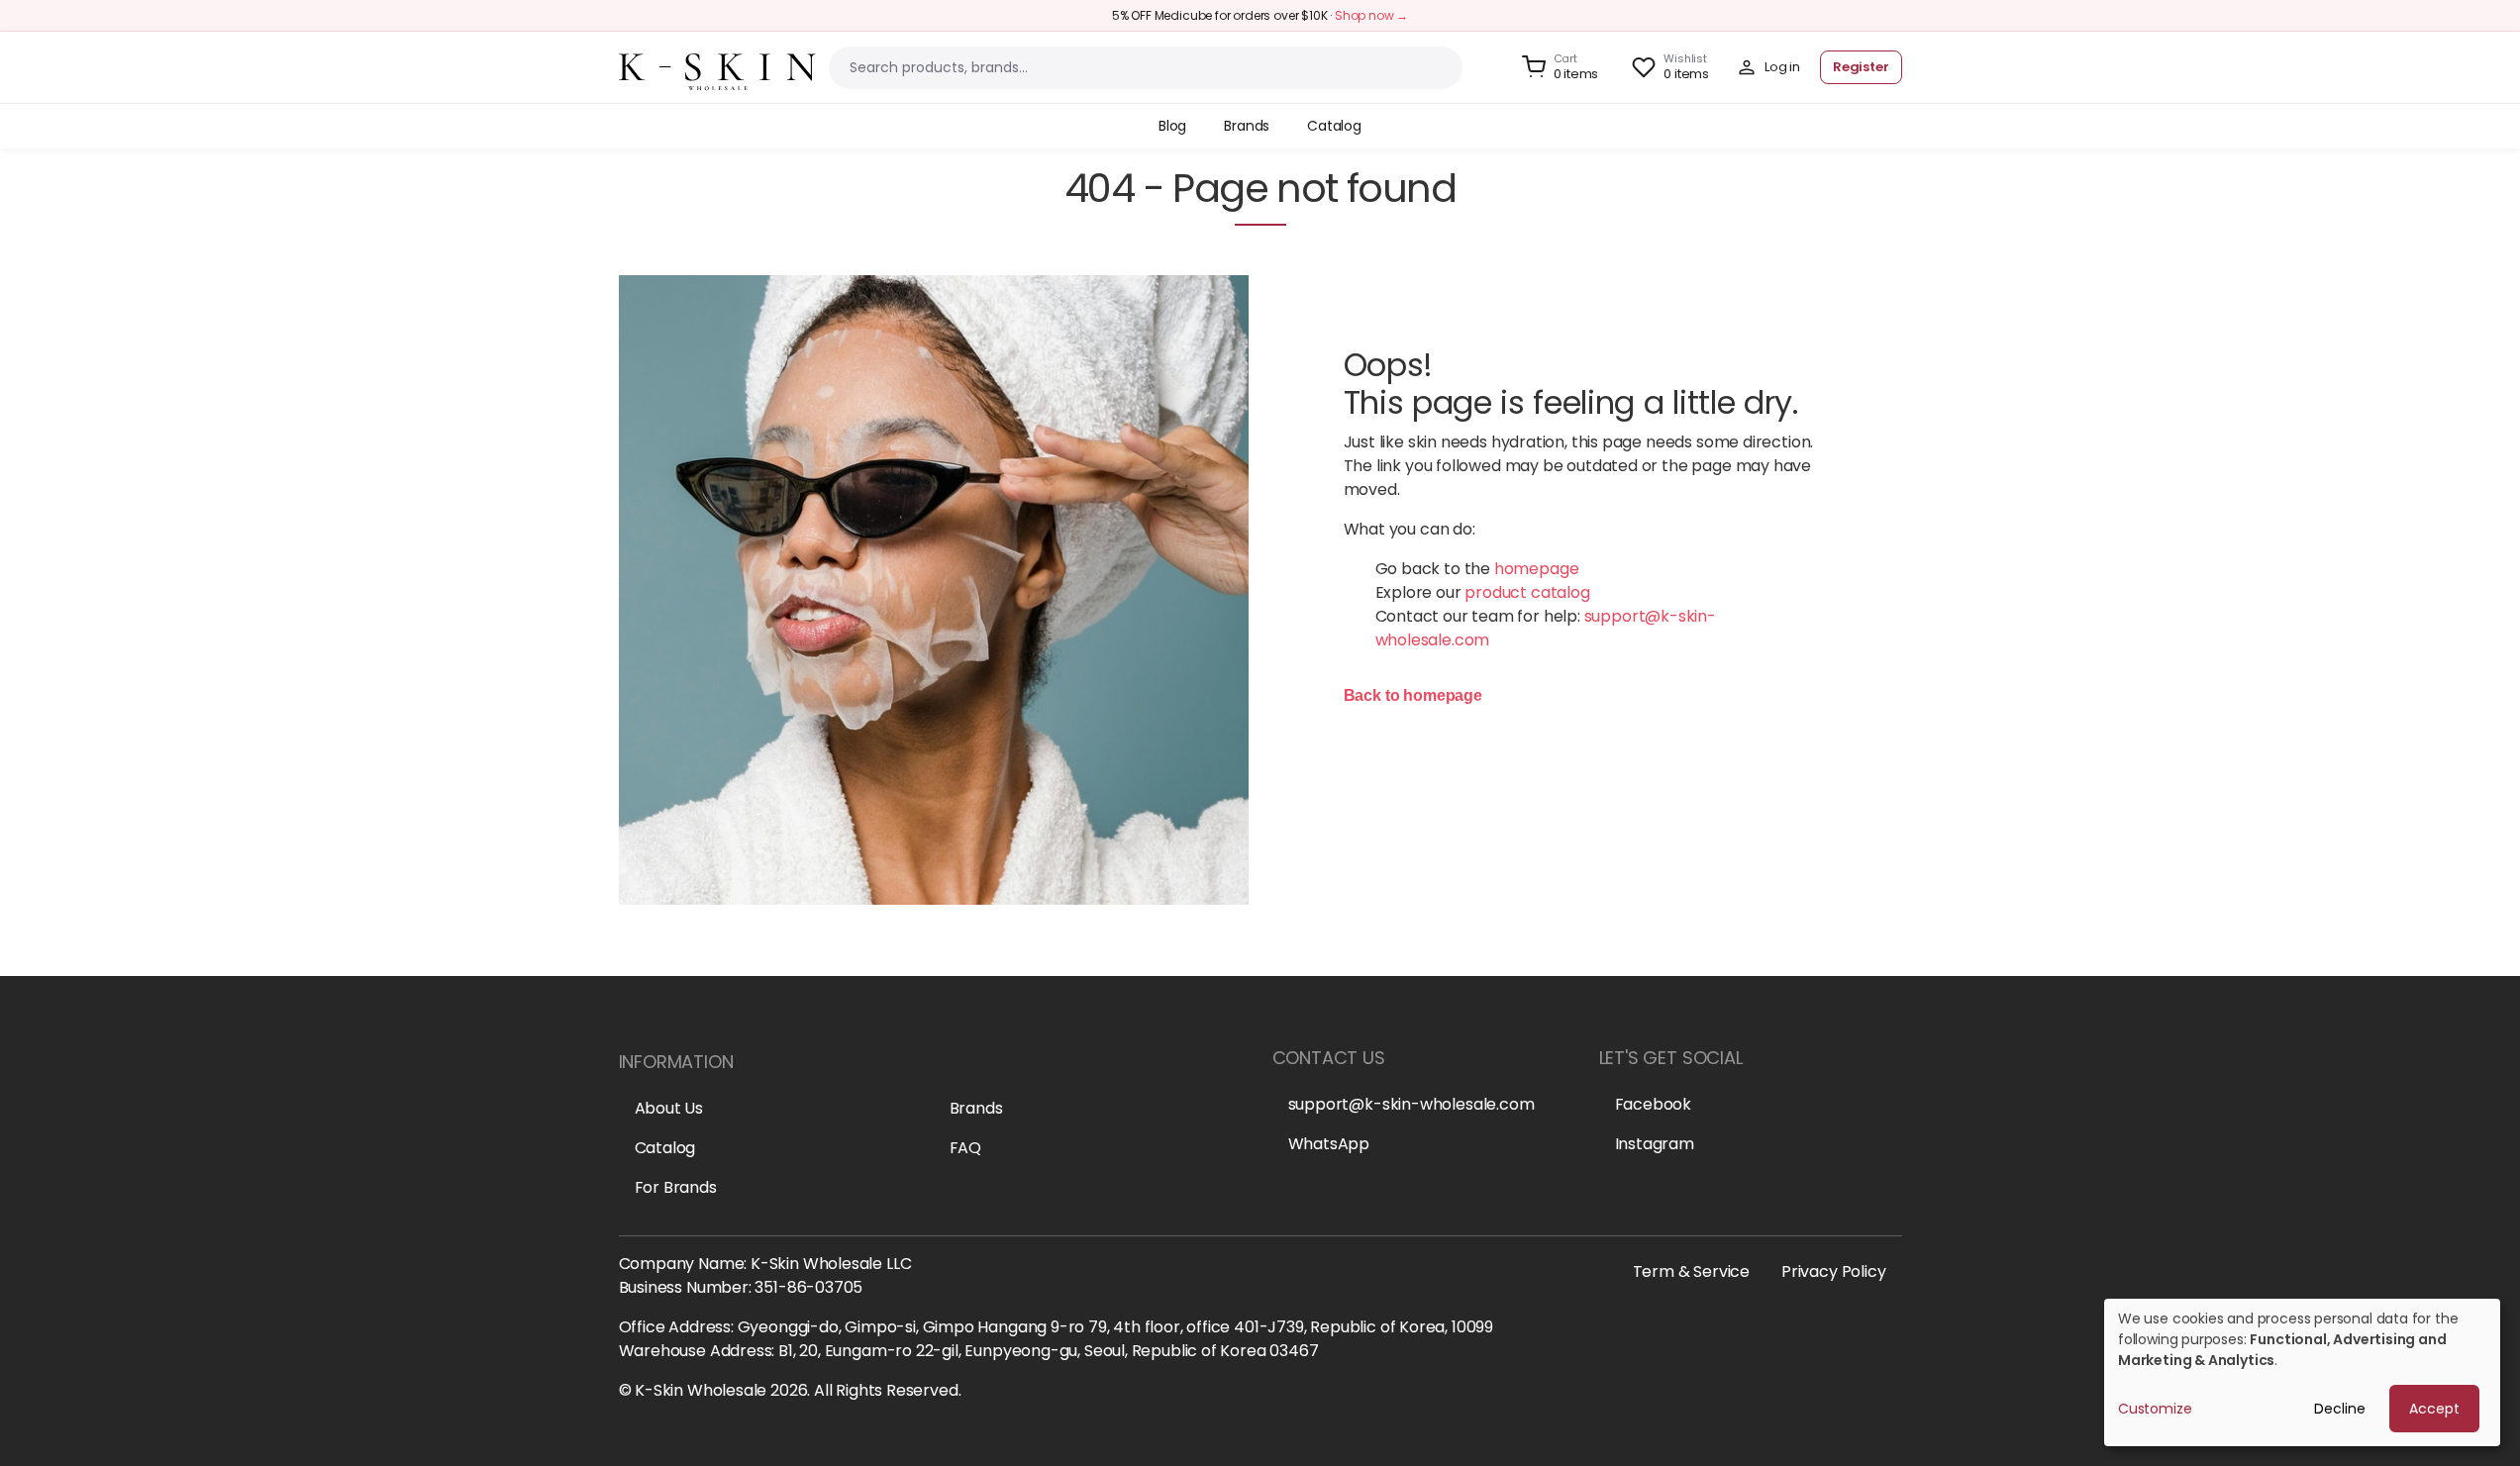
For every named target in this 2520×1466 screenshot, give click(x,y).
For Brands (676, 1187)
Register (1861, 67)
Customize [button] (2155, 1409)
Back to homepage (1413, 695)
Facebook (1654, 1104)
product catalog (1527, 592)
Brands (976, 1108)
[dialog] (2302, 1372)
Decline (2340, 1409)
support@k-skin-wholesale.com (1411, 1104)
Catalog (665, 1148)
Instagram (1655, 1144)
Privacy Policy (1833, 1271)
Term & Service (1691, 1271)
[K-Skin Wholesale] (718, 66)
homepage (1537, 569)
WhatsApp (1329, 1144)
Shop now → (1371, 15)
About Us (669, 1108)
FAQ (965, 1148)
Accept (2434, 1409)
